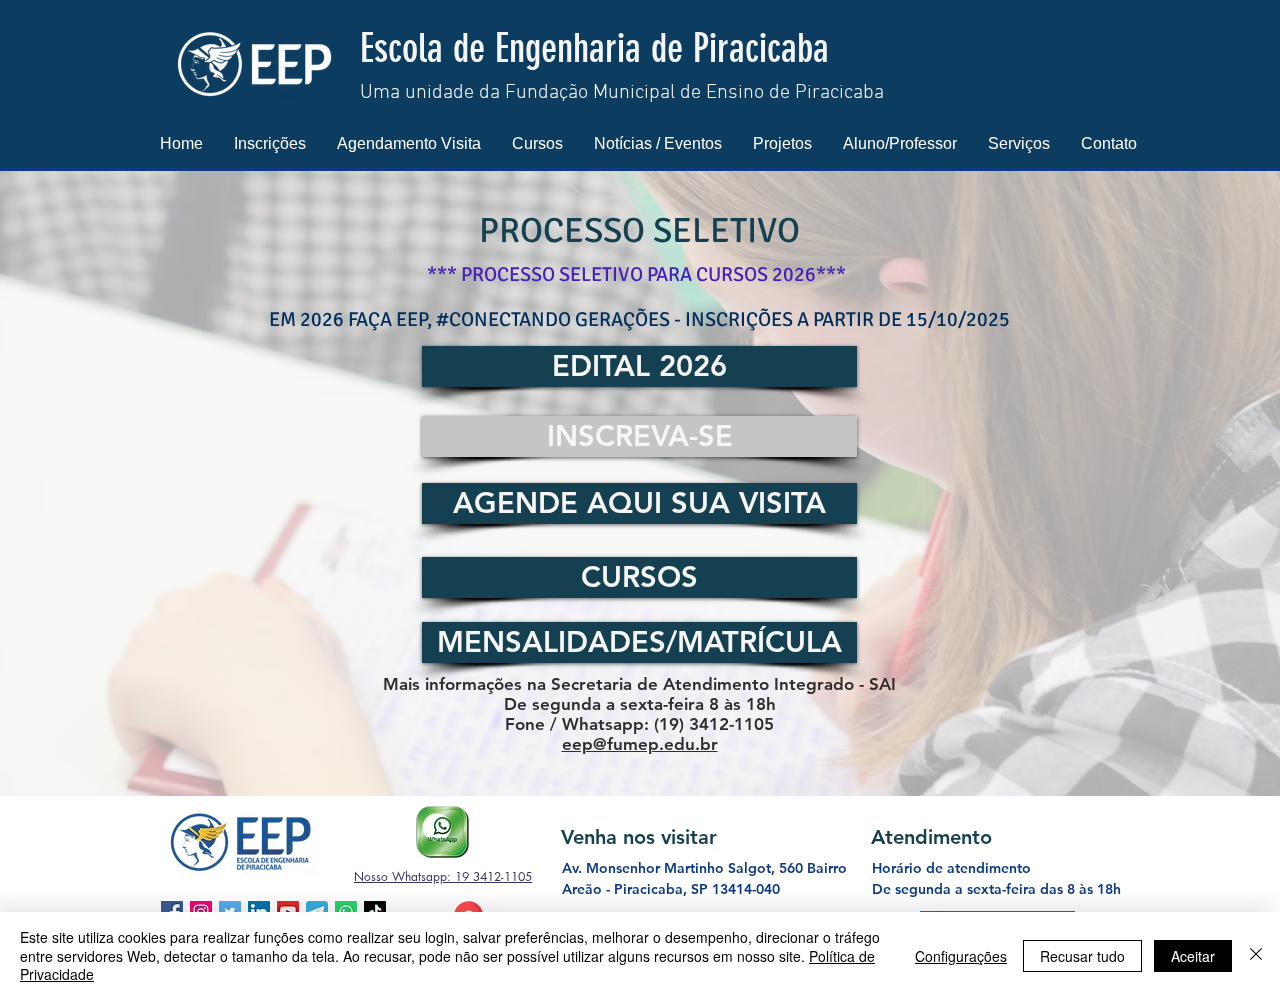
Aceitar (1193, 956)
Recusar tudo (1082, 956)
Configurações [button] (961, 956)
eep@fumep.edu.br (640, 744)
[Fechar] (1256, 955)
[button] (270, 143)
